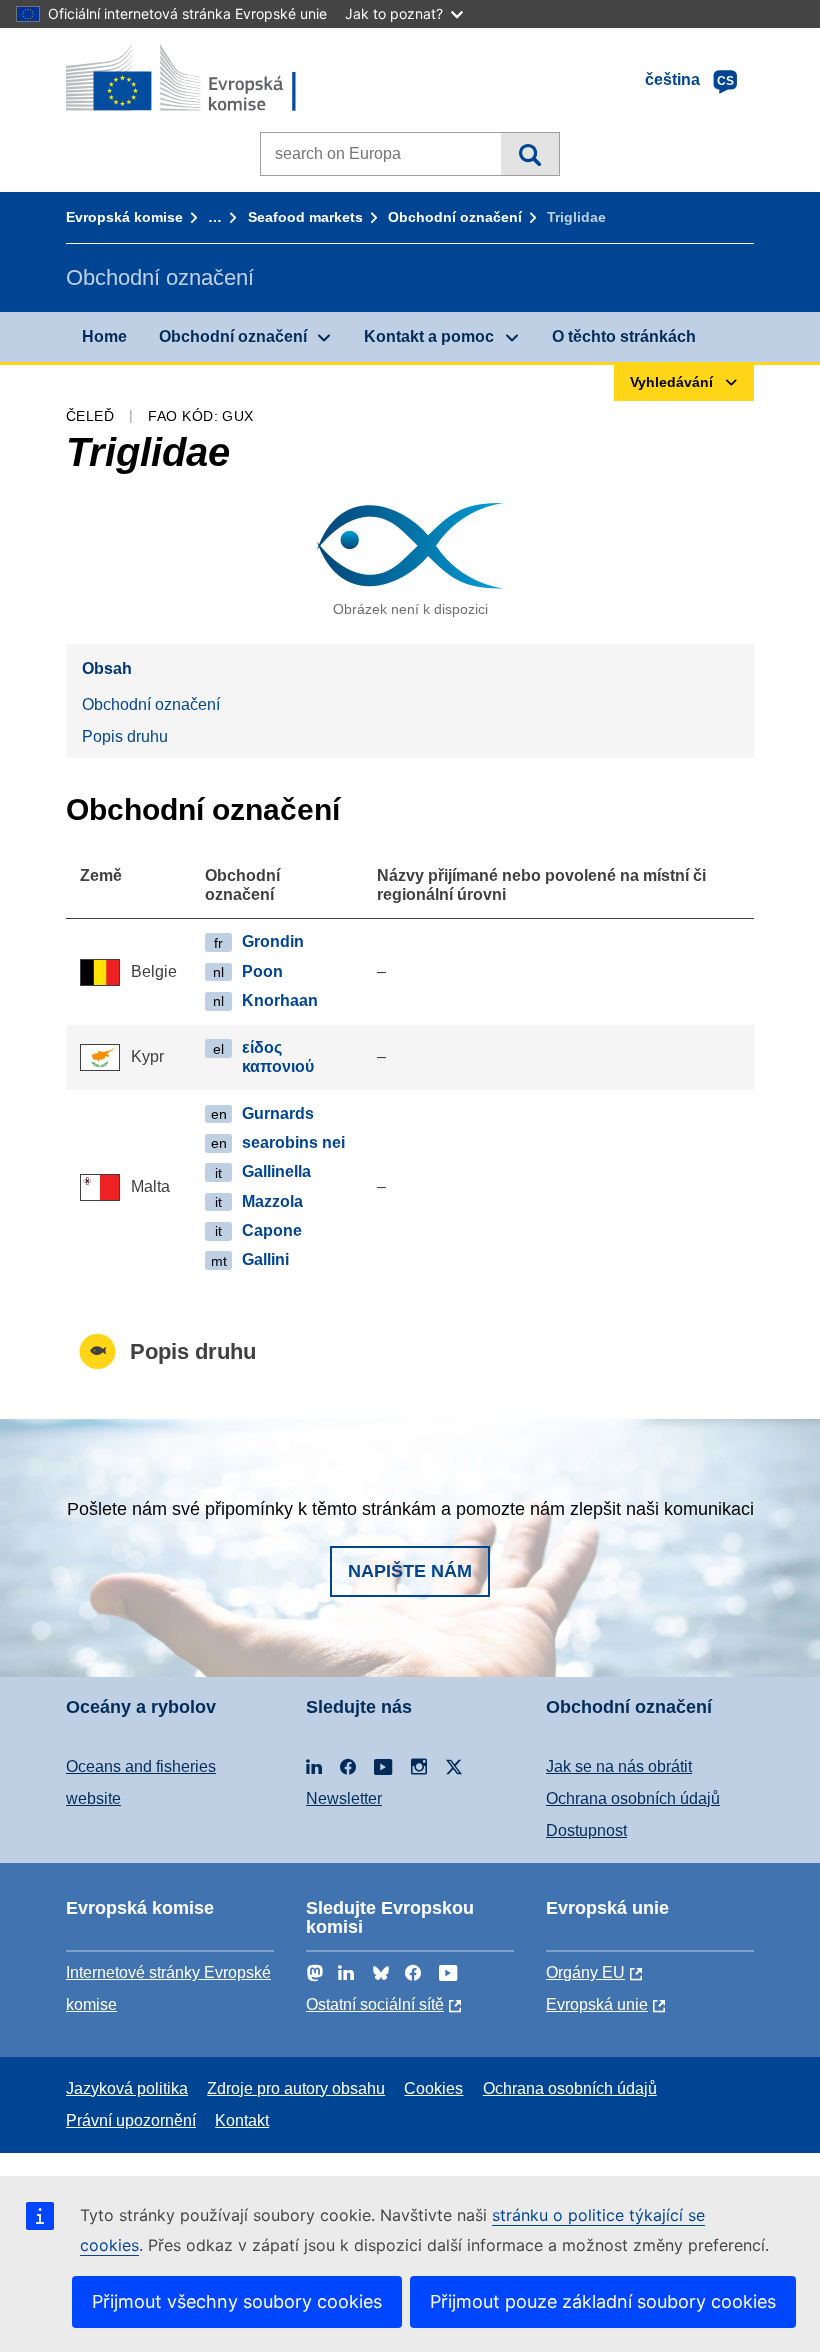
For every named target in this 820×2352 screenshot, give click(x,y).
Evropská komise (124, 217)
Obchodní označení (455, 217)
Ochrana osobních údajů (633, 1798)
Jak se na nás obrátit (619, 1766)
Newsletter (344, 1798)
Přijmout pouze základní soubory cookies (603, 2301)
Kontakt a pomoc (429, 336)
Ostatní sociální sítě (375, 2004)
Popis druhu (125, 736)
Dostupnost (586, 1830)
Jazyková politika (127, 2088)
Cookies (433, 2088)
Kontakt (242, 2120)
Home (104, 336)
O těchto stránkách (624, 336)
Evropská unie (597, 2004)
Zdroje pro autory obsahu (296, 2088)
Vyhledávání (529, 154)
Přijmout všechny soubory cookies (237, 2301)
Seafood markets (305, 217)
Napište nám (410, 1571)
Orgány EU (585, 1972)
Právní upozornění (131, 2120)
